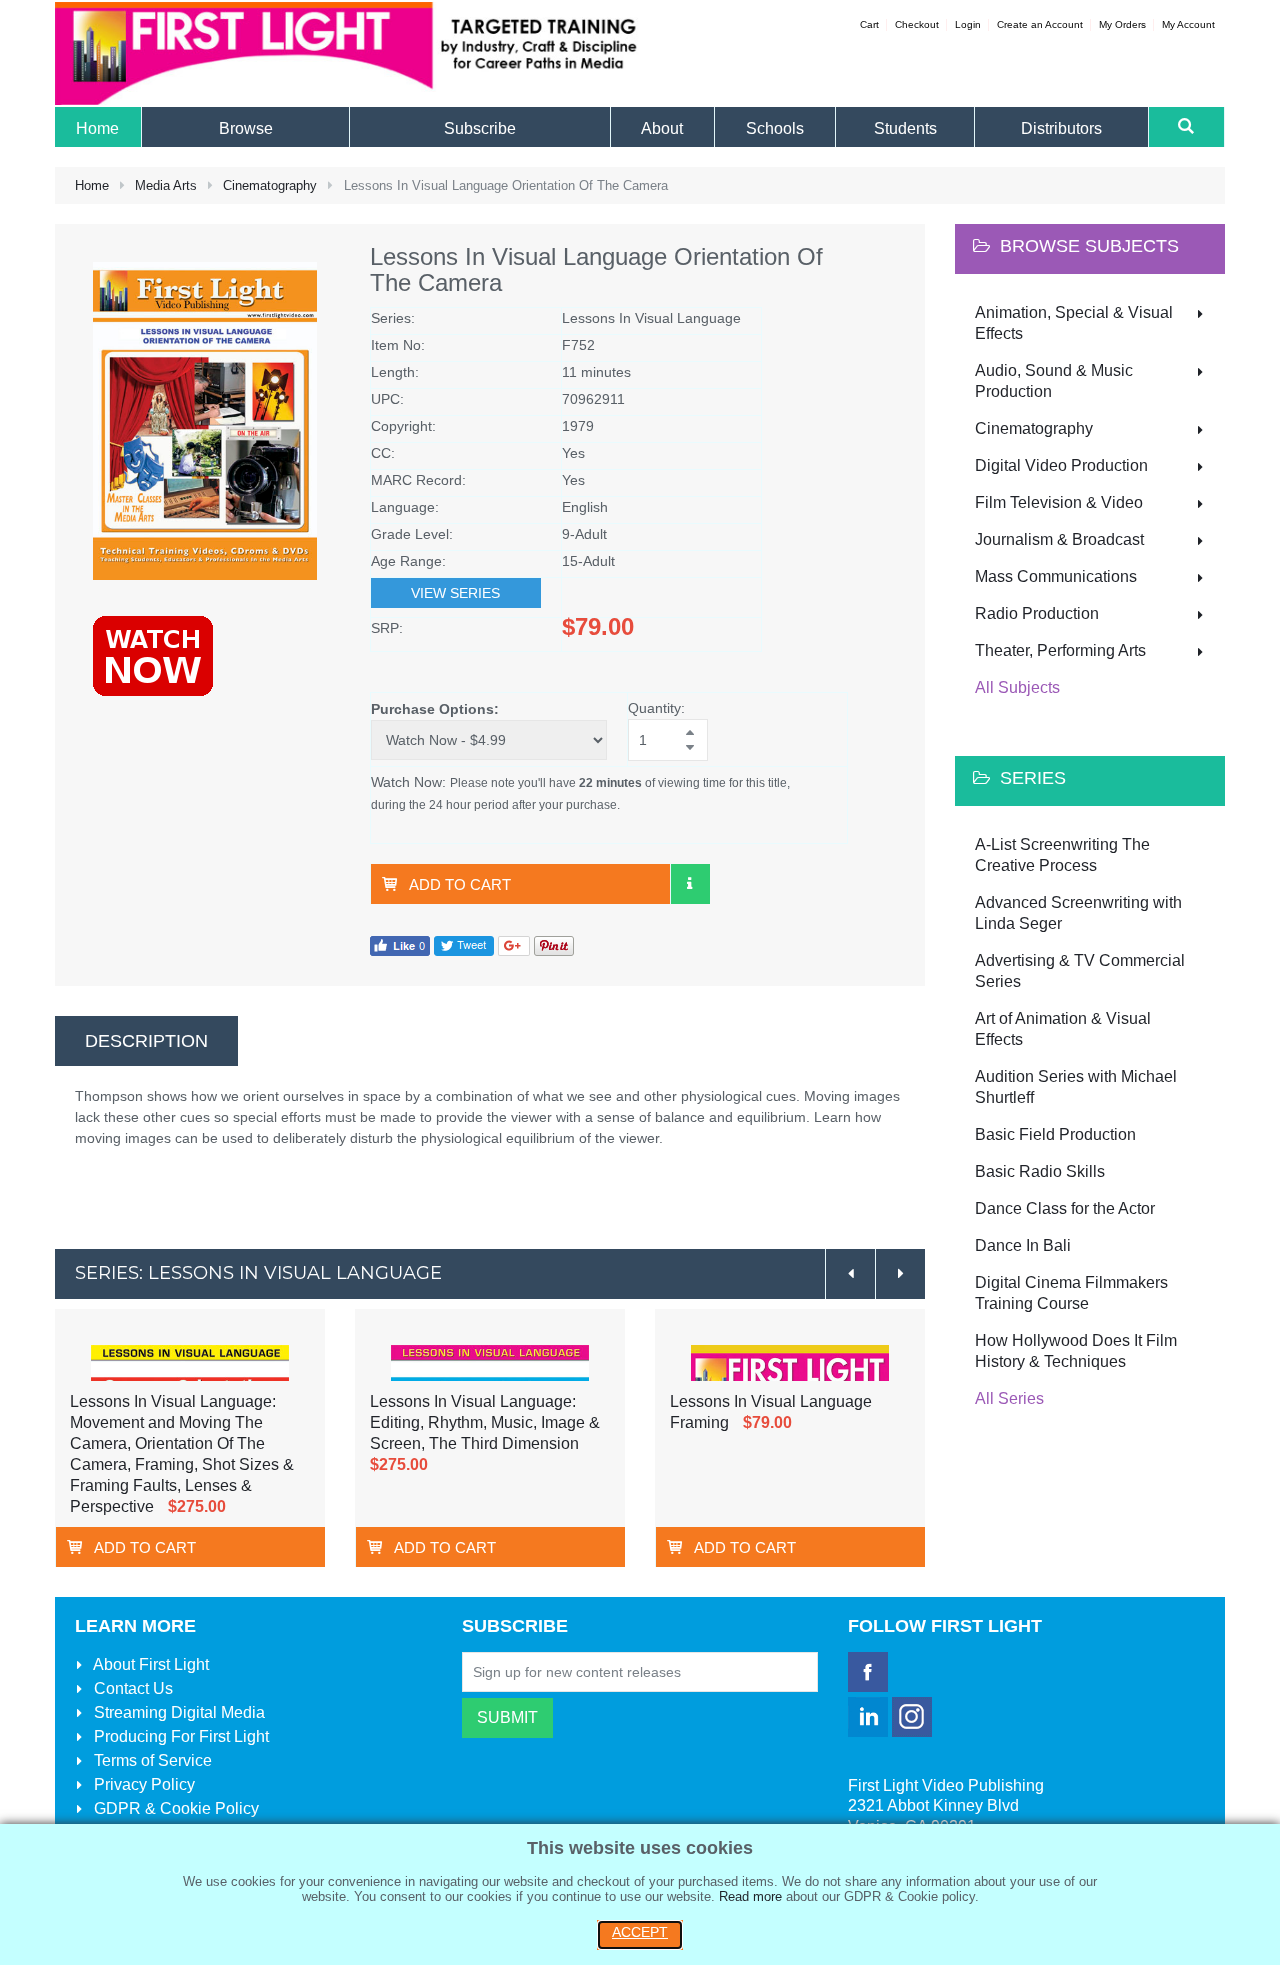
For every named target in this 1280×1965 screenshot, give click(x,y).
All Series (1009, 1398)
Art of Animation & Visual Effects (1063, 1029)
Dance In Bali (1023, 1245)
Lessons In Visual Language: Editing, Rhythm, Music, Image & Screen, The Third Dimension (485, 1422)
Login (968, 24)
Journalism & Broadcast (1059, 539)
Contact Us (131, 1688)
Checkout (917, 24)
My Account (1188, 24)
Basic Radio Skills (1040, 1171)
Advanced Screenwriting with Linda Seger (1078, 913)
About (149, 1664)
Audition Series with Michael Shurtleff (1076, 1087)
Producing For (179, 1736)
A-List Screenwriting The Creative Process (1062, 855)
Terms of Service (151, 1760)
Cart (869, 24)
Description (146, 1041)
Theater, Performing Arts (1060, 650)
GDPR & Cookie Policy (174, 1808)
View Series (455, 593)
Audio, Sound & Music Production (1054, 381)
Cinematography (270, 185)
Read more (750, 1896)
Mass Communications (1056, 576)
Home (92, 185)
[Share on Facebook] (400, 944)
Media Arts (166, 185)
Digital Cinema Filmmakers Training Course (1071, 1293)
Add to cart (460, 884)
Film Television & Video (1059, 502)
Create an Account (1040, 24)
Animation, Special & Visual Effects (1074, 323)
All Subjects (1017, 687)
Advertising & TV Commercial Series (1080, 971)
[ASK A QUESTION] (690, 884)
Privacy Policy (142, 1784)
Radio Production (1037, 613)
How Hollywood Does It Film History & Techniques (1076, 1351)
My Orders (1122, 24)
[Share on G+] (514, 944)
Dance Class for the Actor (1065, 1208)
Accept (640, 1932)
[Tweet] (464, 944)
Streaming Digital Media (177, 1712)
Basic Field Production (1055, 1134)
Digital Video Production (1061, 465)
